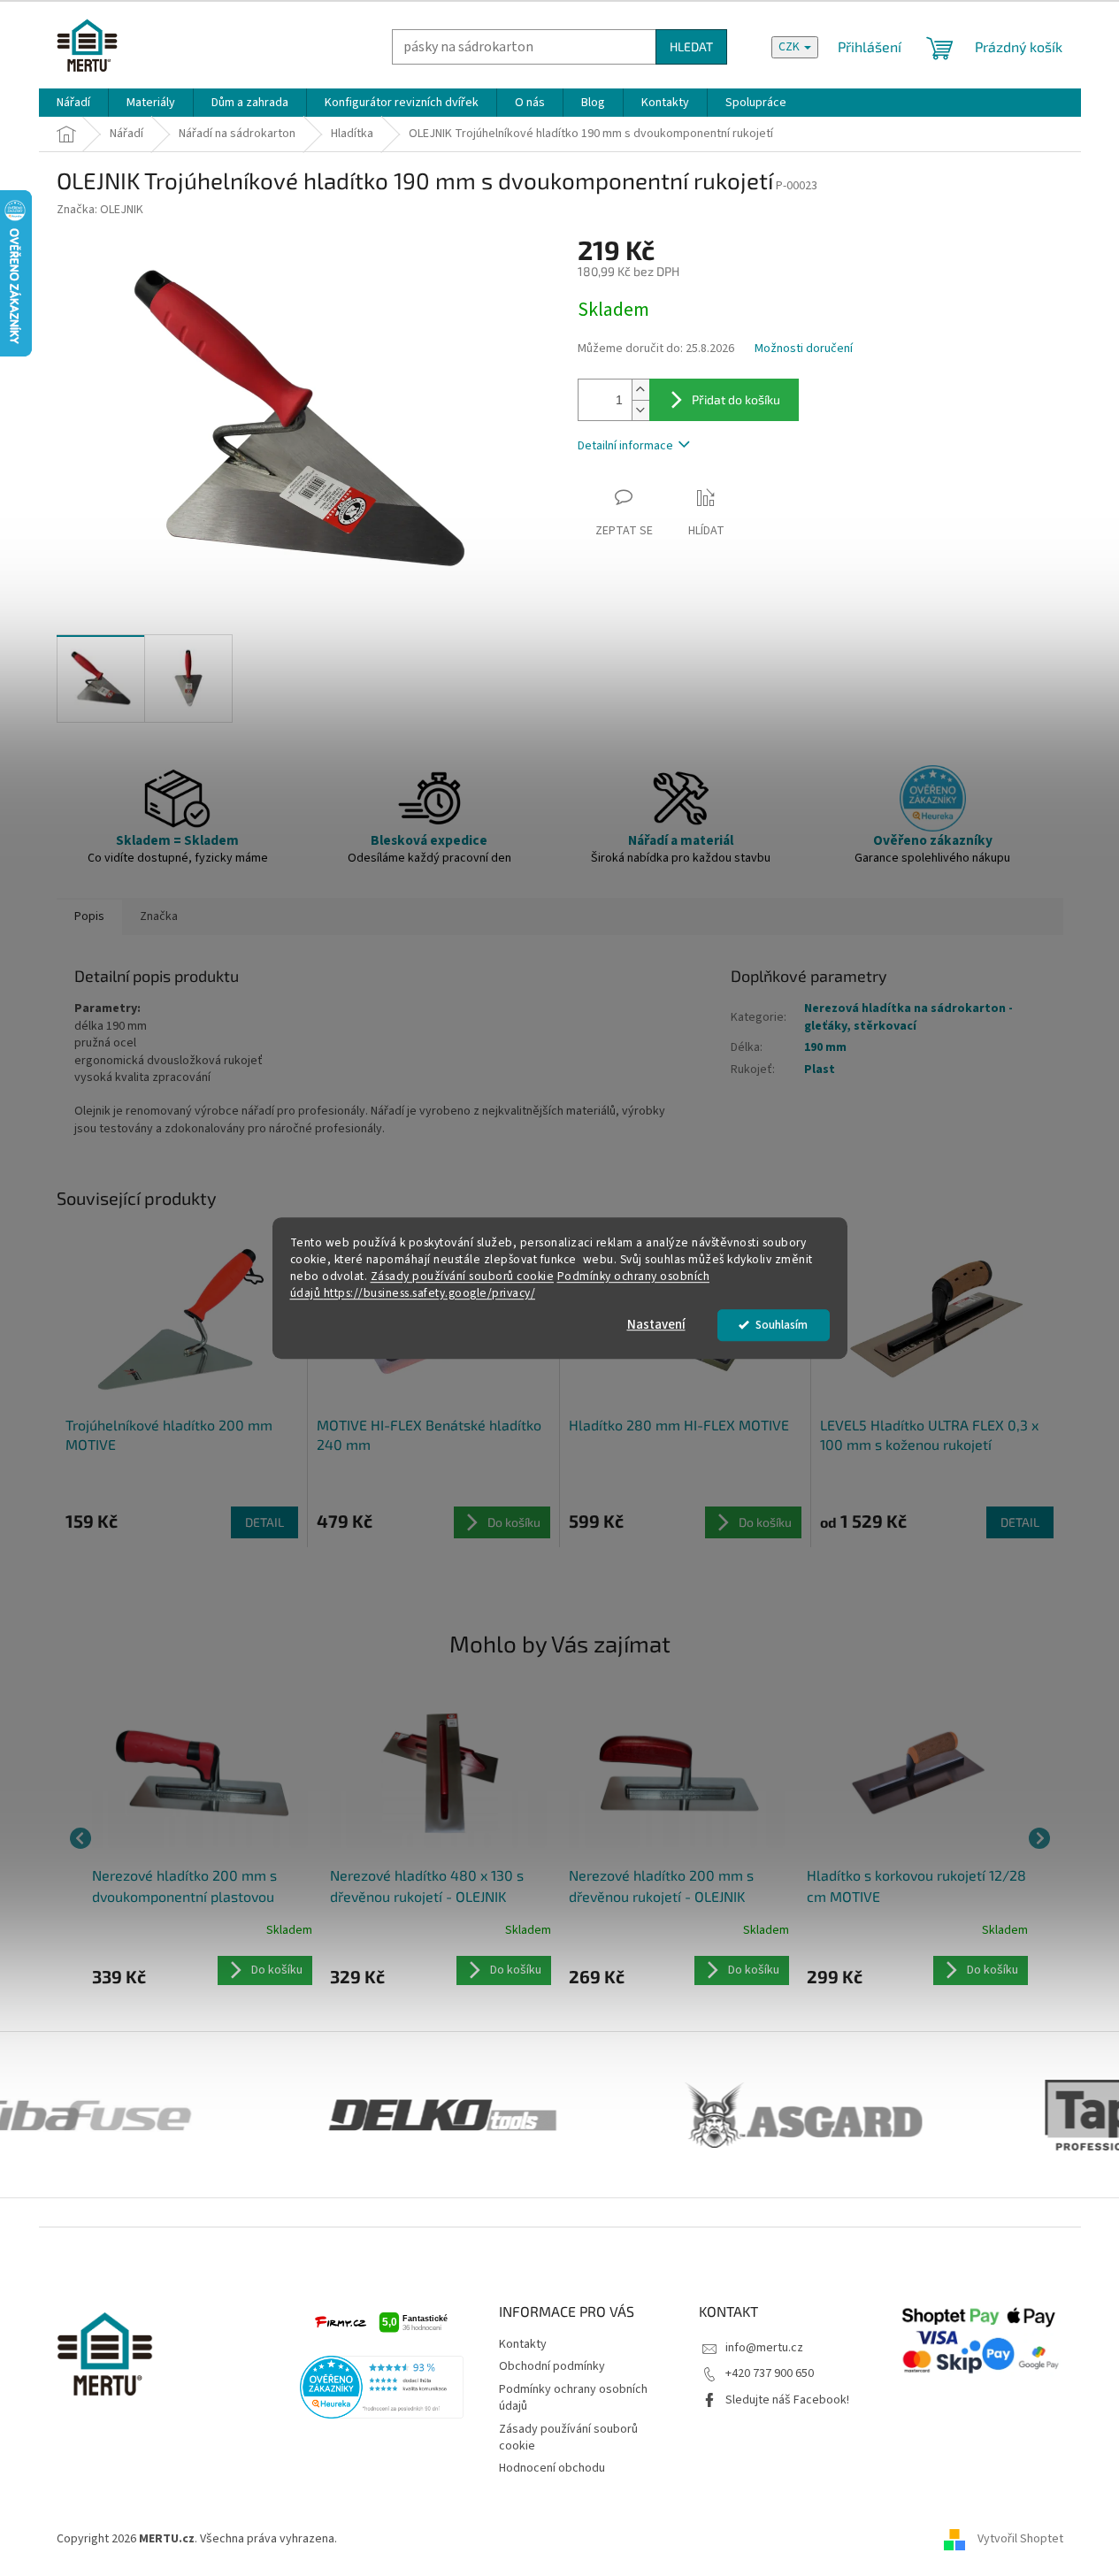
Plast (820, 1069)
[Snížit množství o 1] (640, 410)
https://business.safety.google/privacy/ (430, 1293)
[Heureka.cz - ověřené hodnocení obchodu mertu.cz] (382, 2387)
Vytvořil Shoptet (1020, 2540)
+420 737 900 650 (770, 2373)
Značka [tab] (159, 916)
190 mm (825, 1047)
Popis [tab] (89, 916)
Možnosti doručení (804, 349)
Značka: (100, 210)
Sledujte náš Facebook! (787, 2400)
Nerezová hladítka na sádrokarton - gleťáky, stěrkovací (908, 1017)
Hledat (691, 46)
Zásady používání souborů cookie (463, 1276)
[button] (203, 1970)
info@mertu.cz (764, 2348)
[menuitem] (73, 103)
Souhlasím (782, 1325)
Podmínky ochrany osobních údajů (573, 2398)
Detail (264, 1522)
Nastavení (656, 1325)
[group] (203, 1838)
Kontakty (523, 2344)
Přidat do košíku (736, 399)
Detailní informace (625, 446)
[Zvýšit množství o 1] (640, 390)
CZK (790, 47)
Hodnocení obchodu (552, 2468)
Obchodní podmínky (552, 2366)
